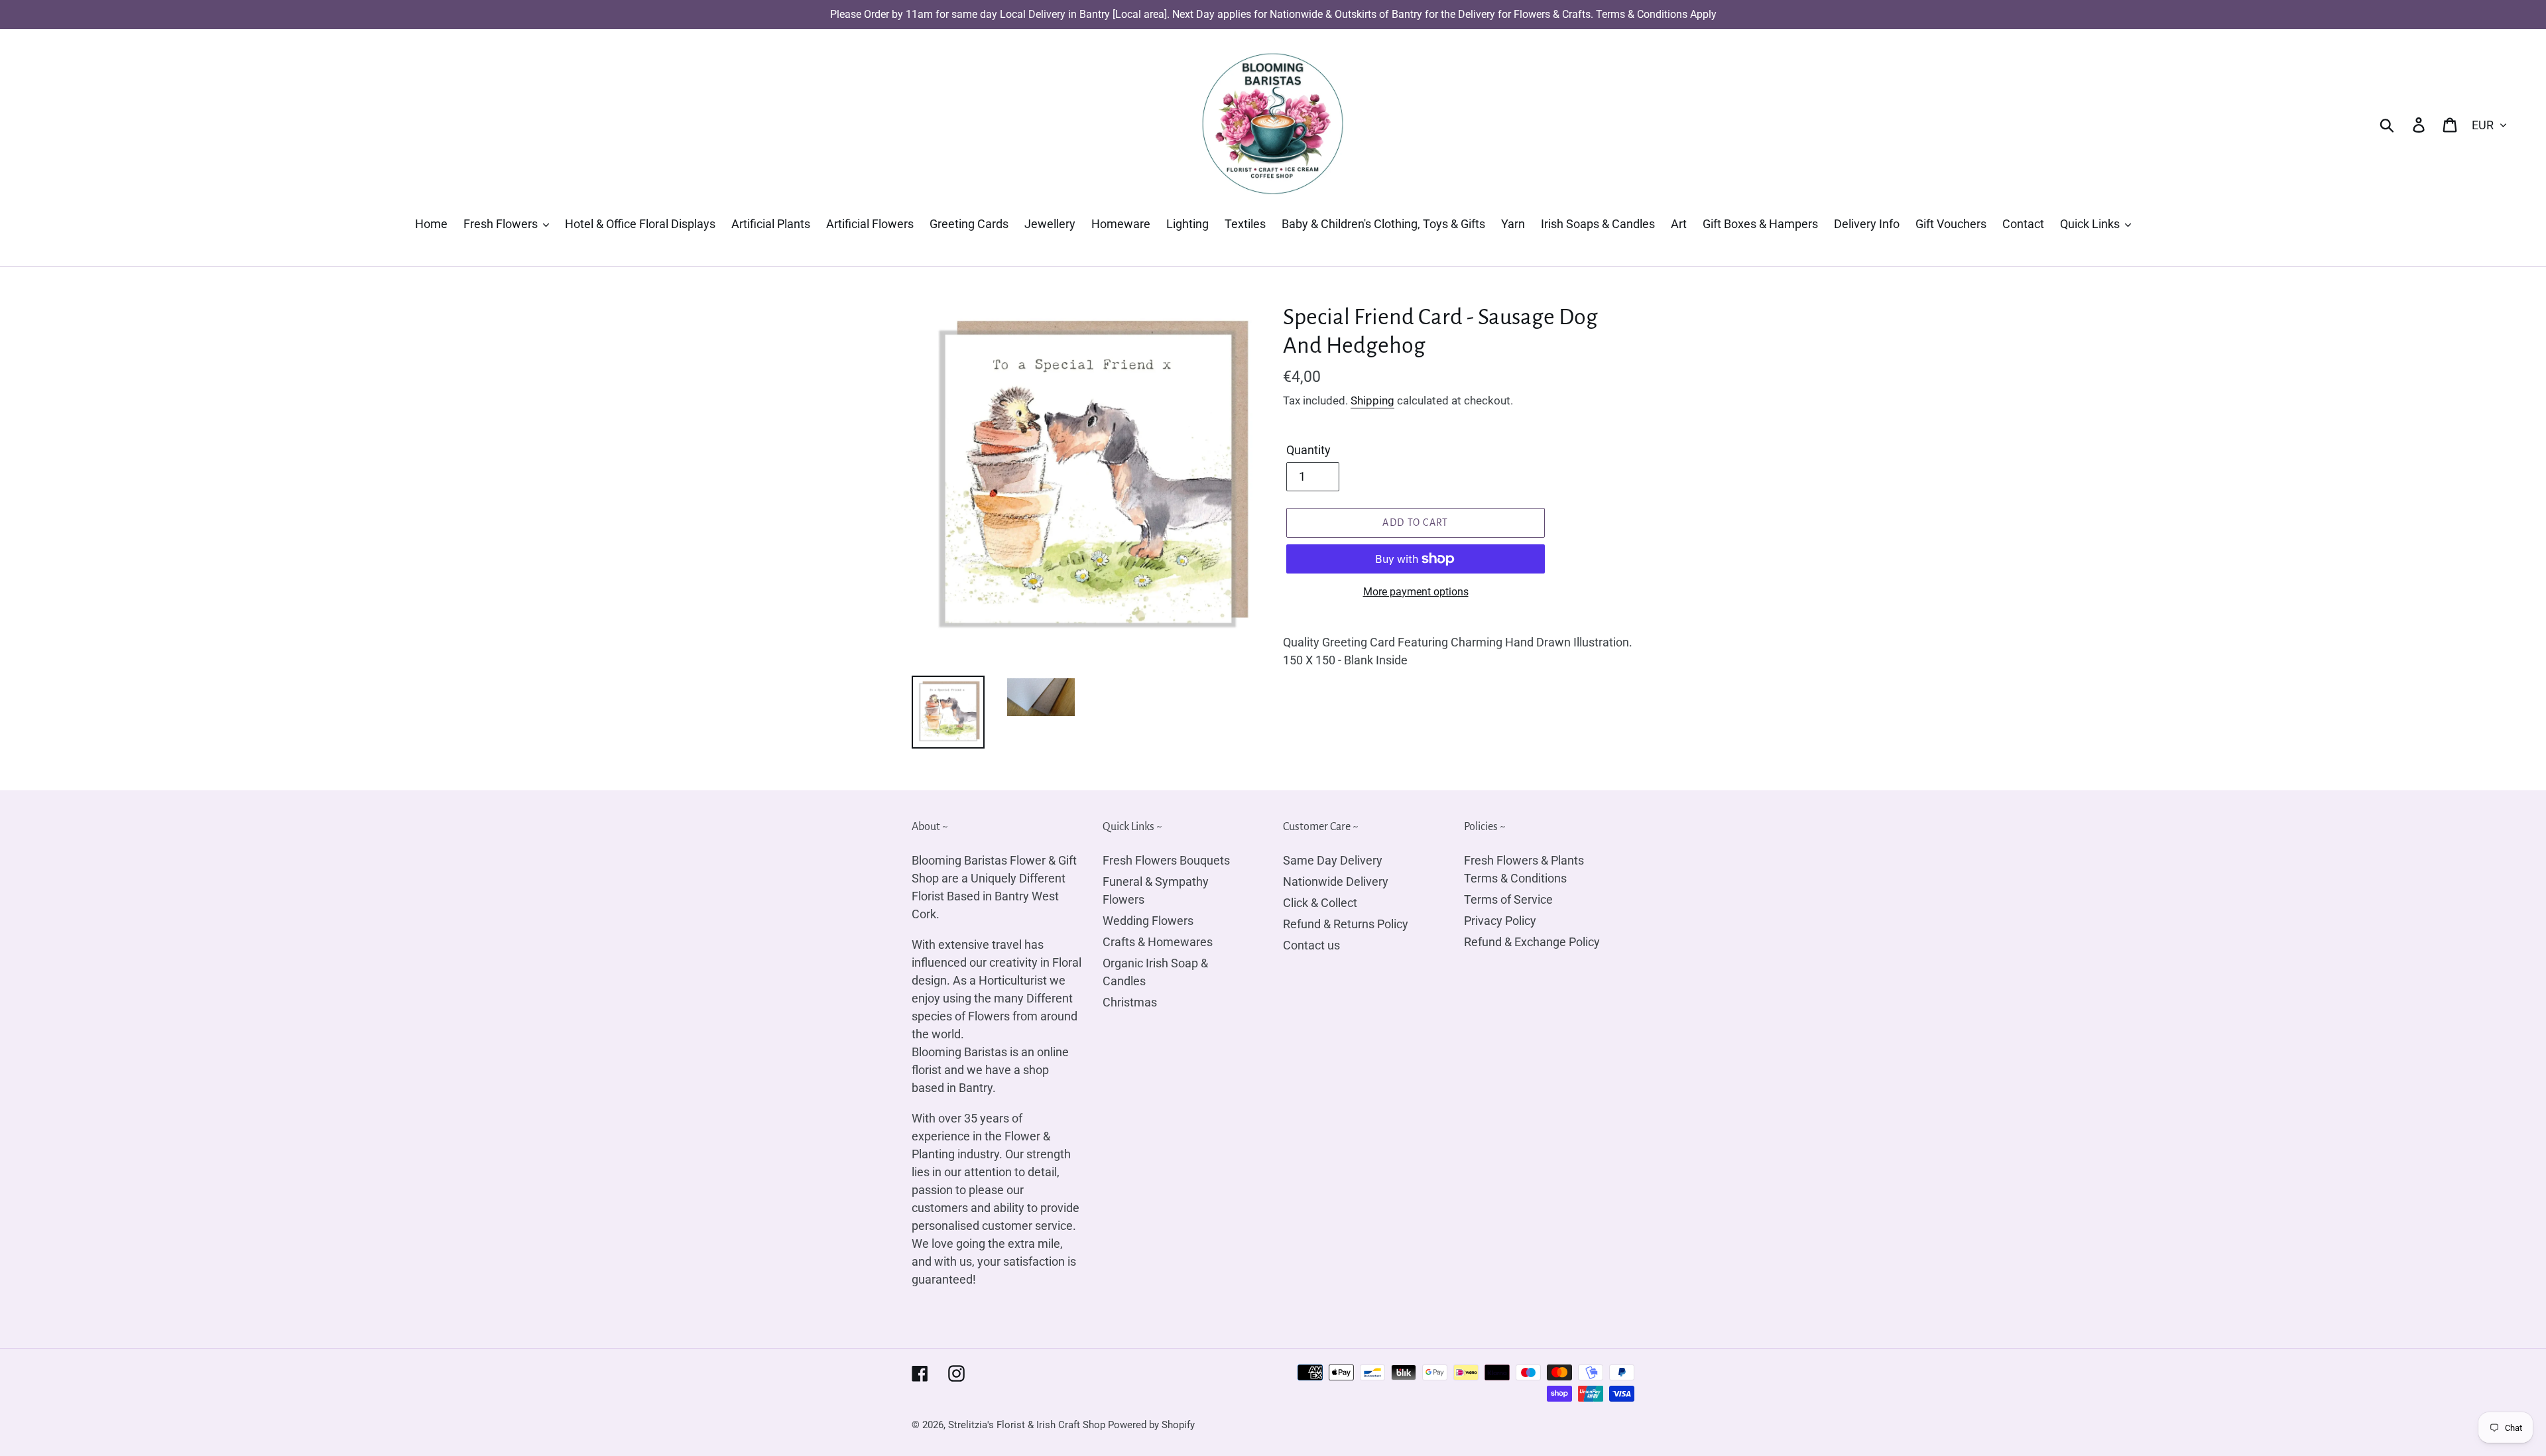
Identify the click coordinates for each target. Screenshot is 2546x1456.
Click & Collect (1320, 903)
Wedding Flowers (1148, 921)
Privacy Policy (1500, 921)
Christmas (1130, 1002)
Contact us (1311, 945)
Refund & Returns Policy (1346, 924)
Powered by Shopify (1151, 1425)
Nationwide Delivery (1336, 881)
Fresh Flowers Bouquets (1166, 860)
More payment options (1416, 592)
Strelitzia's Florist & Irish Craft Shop (1027, 1425)
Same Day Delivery (1333, 860)
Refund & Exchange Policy (1532, 942)
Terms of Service (1508, 899)
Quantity (1308, 450)
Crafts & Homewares (1158, 942)
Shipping (1372, 400)
